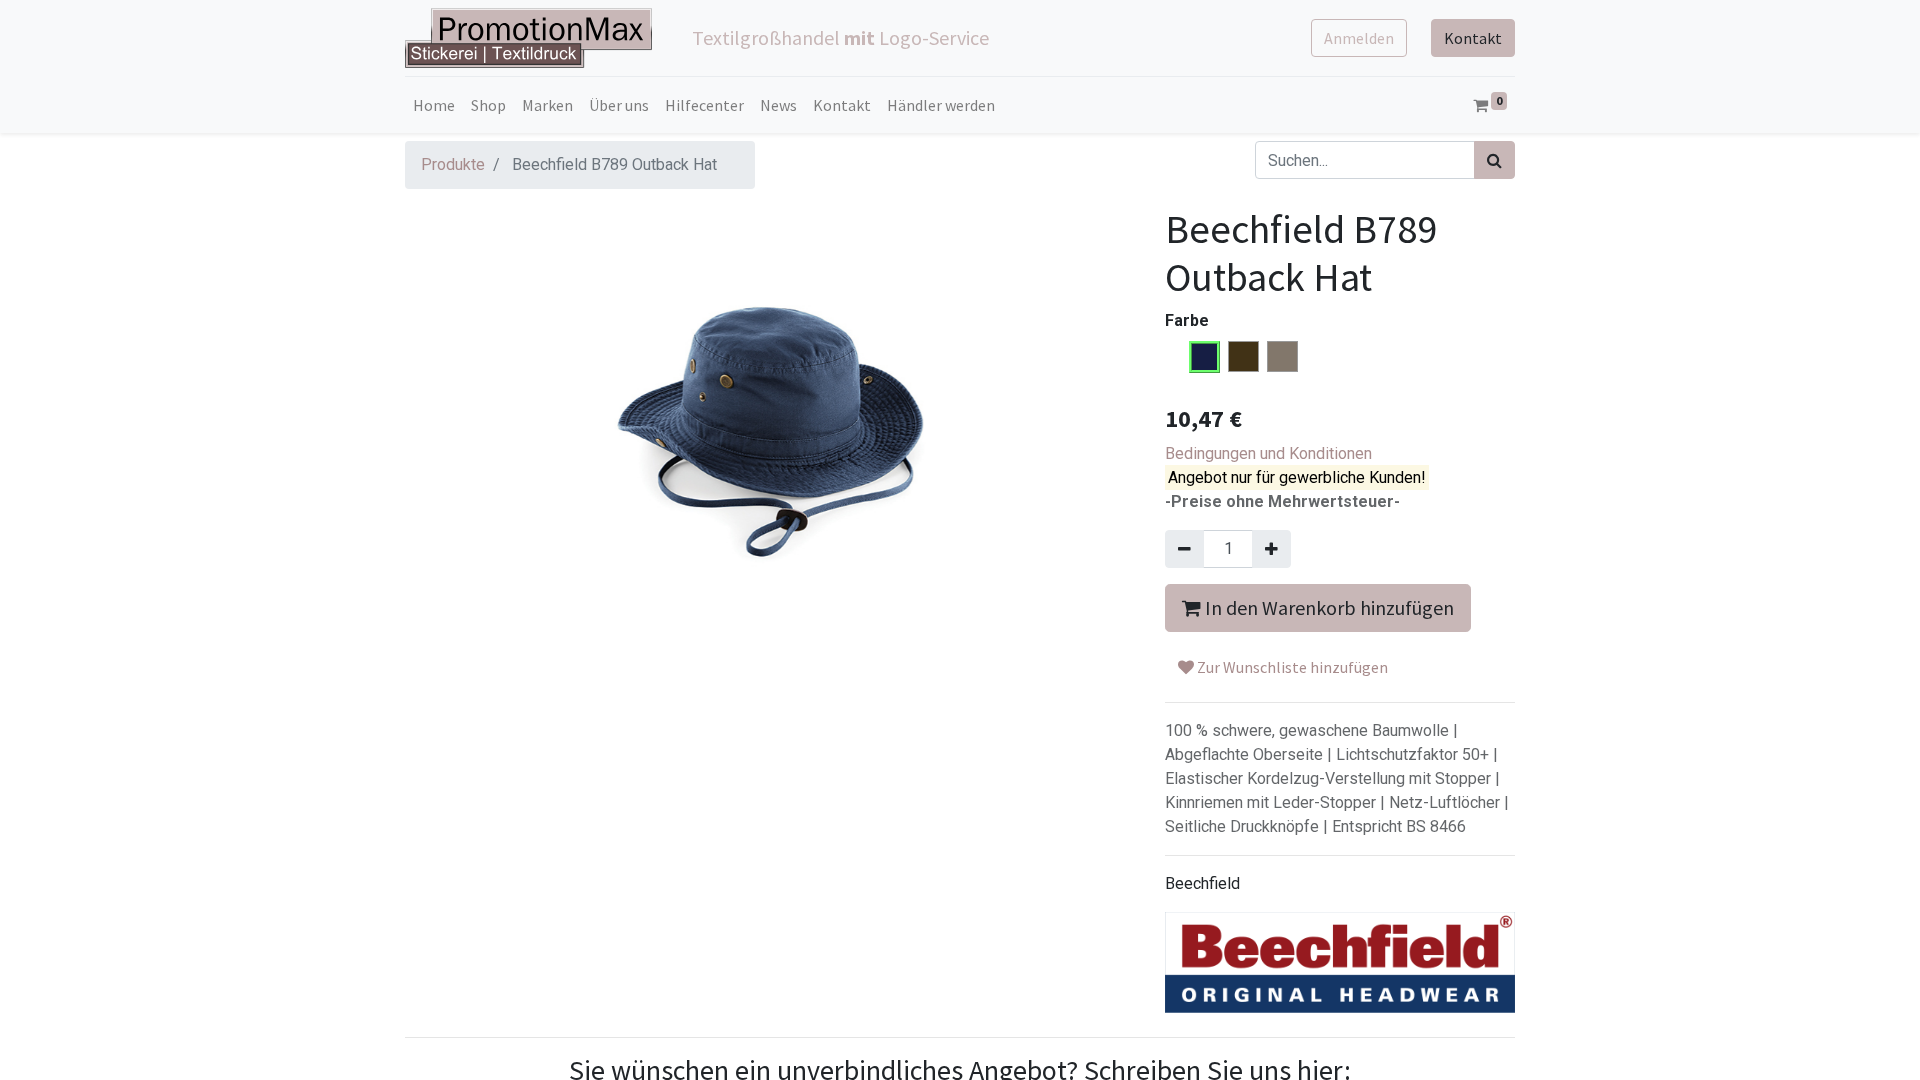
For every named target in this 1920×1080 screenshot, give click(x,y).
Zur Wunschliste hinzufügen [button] (1291, 667)
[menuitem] (434, 105)
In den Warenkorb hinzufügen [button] (1327, 607)
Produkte (453, 164)
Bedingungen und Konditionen (1268, 453)
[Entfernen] (1184, 549)
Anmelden (1359, 38)
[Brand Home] (1340, 962)
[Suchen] (1494, 160)
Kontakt (1473, 38)
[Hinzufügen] (1271, 549)
